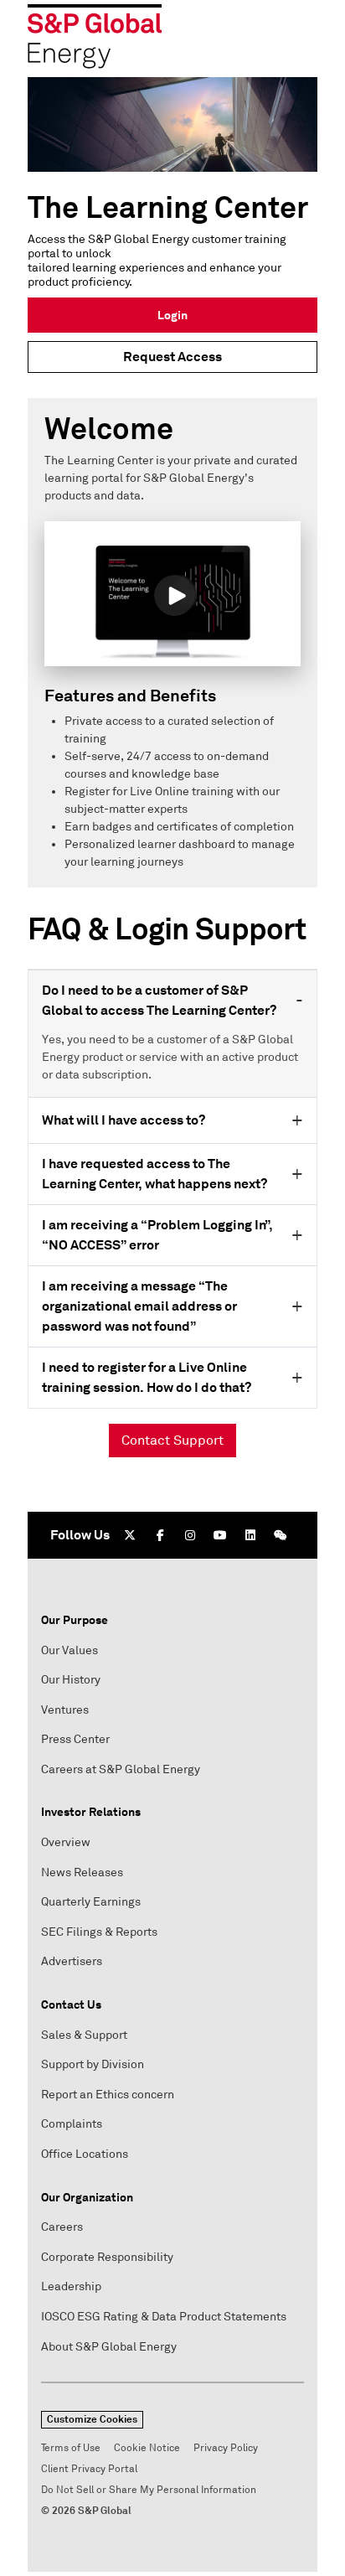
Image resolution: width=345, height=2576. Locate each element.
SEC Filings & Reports (99, 1932)
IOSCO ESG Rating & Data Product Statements (164, 2317)
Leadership (71, 2286)
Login (172, 315)
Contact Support (172, 1441)
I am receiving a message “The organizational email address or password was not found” (139, 1306)
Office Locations (85, 2154)
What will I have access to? (124, 1120)
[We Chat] (281, 1535)
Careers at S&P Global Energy (121, 1769)
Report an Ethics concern (108, 2095)
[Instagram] (190, 1535)
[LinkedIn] (250, 1535)
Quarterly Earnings (91, 1902)
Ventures (65, 1710)
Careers (62, 2227)
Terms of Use (71, 2448)
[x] (130, 1535)
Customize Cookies (92, 2419)
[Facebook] (160, 1535)
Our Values (70, 1650)
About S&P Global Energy (109, 2347)
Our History (71, 1680)
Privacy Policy (226, 2448)
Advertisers (72, 1961)
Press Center (75, 1739)
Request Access (172, 357)
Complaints (72, 2124)
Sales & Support (84, 2035)
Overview (66, 1842)
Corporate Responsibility (107, 2257)
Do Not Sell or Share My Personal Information (149, 2490)
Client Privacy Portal (89, 2469)
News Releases (82, 1873)
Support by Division (93, 2064)
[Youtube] (220, 1535)
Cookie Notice (147, 2448)
